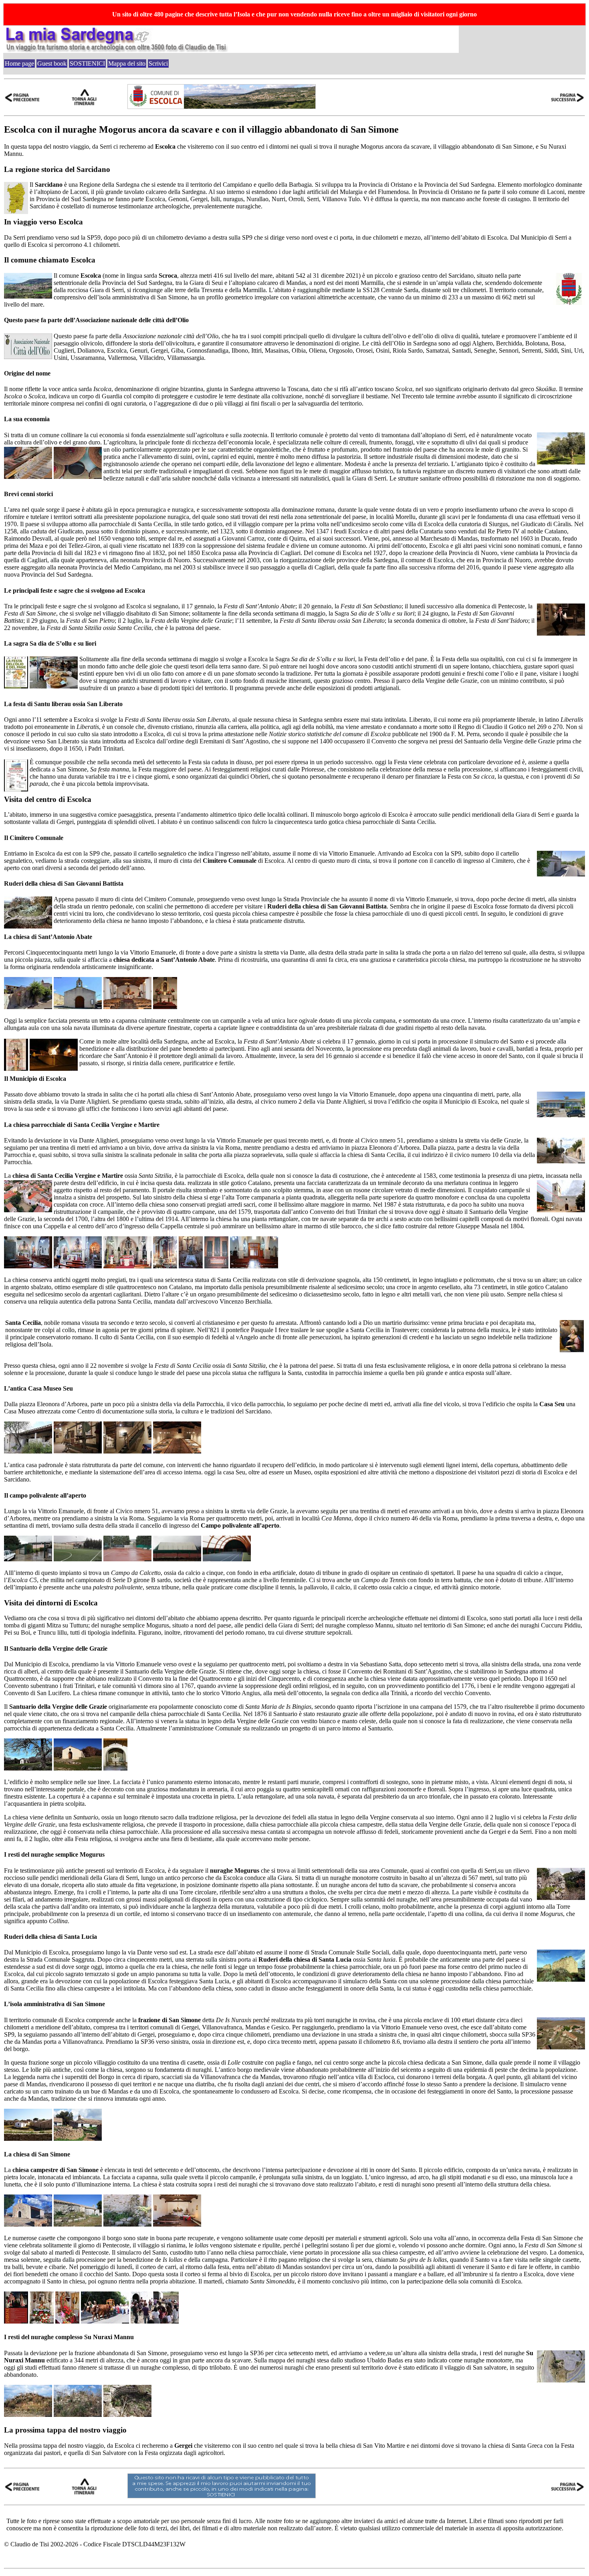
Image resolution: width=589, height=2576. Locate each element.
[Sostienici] (222, 2496)
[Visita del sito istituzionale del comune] (222, 107)
